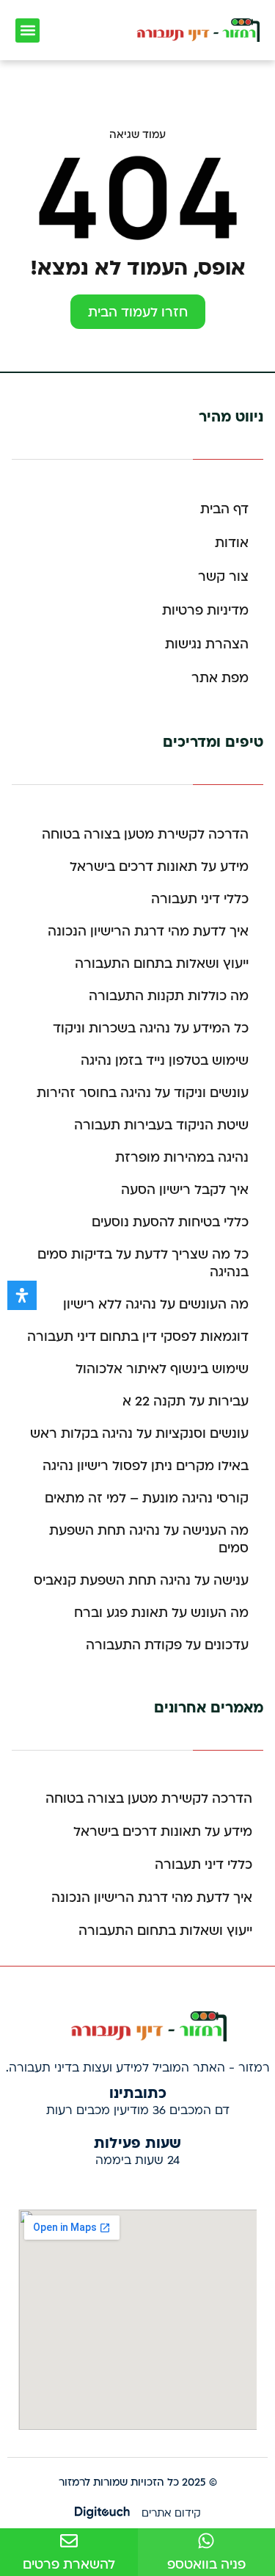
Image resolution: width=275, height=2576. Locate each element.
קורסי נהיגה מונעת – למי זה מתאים (147, 1498)
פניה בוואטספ (206, 2565)
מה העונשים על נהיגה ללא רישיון (156, 1305)
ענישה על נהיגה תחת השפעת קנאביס (141, 1581)
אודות (232, 543)
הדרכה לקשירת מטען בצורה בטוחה (145, 835)
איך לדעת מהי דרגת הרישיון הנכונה (148, 931)
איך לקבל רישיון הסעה (185, 1190)
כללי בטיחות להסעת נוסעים (170, 1222)
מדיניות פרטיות (205, 611)
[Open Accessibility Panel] (22, 1295)
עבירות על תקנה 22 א (186, 1401)
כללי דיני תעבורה (200, 899)
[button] (27, 30)
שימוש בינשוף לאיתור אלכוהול (162, 1369)
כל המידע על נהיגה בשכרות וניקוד (151, 1028)
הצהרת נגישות (207, 644)
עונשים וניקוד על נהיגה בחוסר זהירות (143, 1093)
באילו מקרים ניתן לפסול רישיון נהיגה (146, 1466)
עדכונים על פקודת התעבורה (167, 1645)
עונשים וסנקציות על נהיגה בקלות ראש (139, 1434)
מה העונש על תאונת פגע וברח (161, 1613)
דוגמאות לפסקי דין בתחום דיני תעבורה (138, 1337)
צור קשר (223, 577)
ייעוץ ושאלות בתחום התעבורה (162, 964)
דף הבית (224, 509)
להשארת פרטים (69, 2565)
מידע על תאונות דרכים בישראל (159, 867)
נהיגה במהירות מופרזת (182, 1158)
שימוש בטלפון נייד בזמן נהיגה (165, 1061)
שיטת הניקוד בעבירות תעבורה (161, 1125)
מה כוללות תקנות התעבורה (169, 996)
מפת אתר (220, 678)
